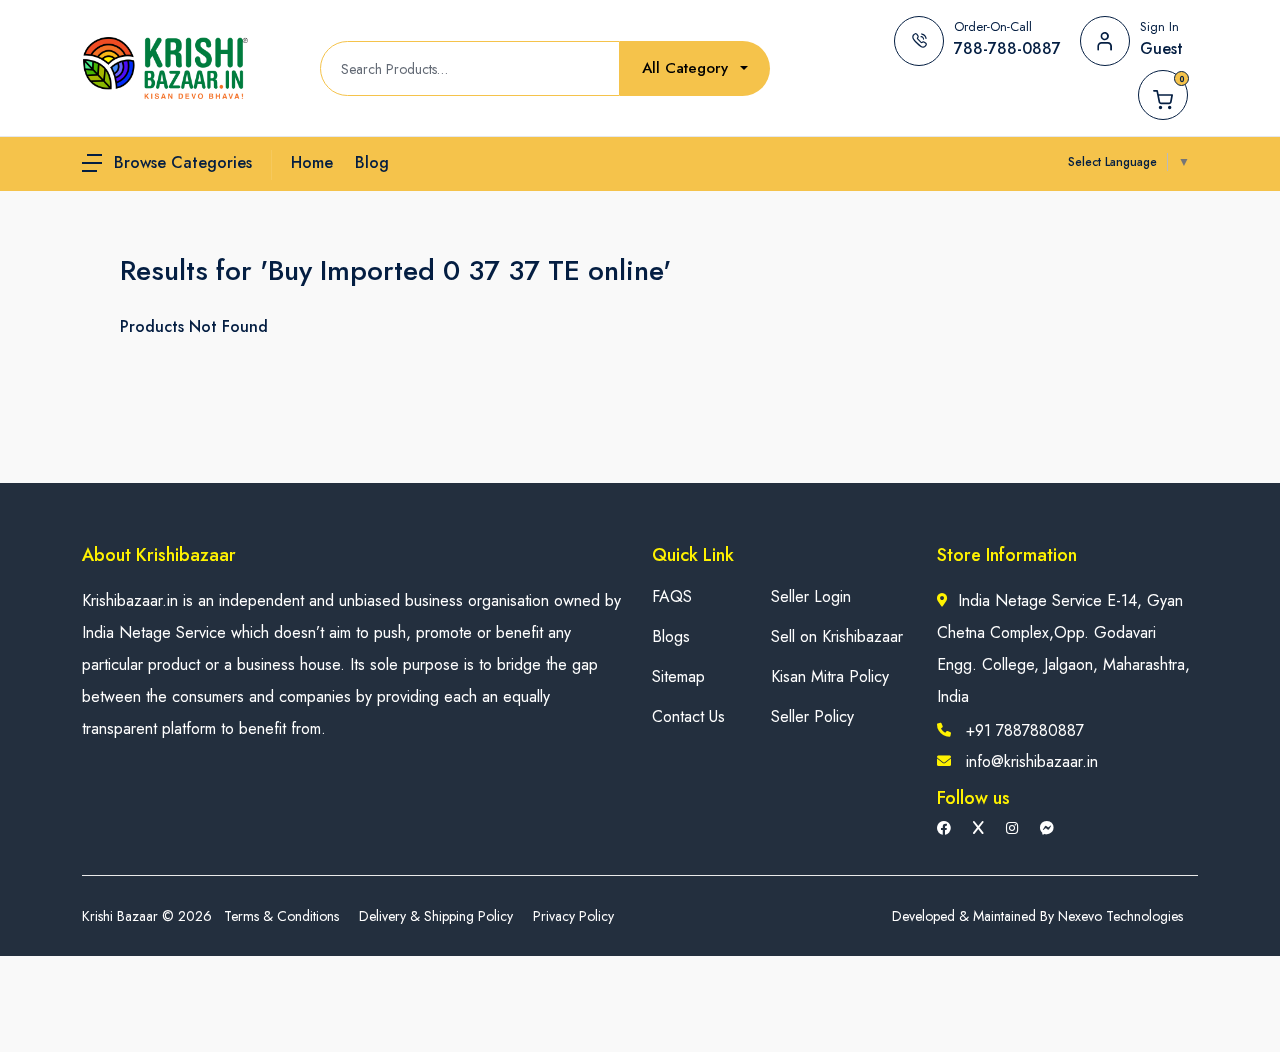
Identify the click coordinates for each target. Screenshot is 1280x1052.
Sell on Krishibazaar (837, 636)
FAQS (672, 596)
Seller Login (811, 596)
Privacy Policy (573, 916)
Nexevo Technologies (1120, 916)
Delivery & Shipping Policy (436, 916)
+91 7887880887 (1025, 730)
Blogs (671, 636)
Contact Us (688, 716)
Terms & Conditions (281, 916)
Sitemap (678, 676)
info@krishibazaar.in (1032, 761)
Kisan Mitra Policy (830, 676)
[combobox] (695, 68)
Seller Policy (812, 716)
